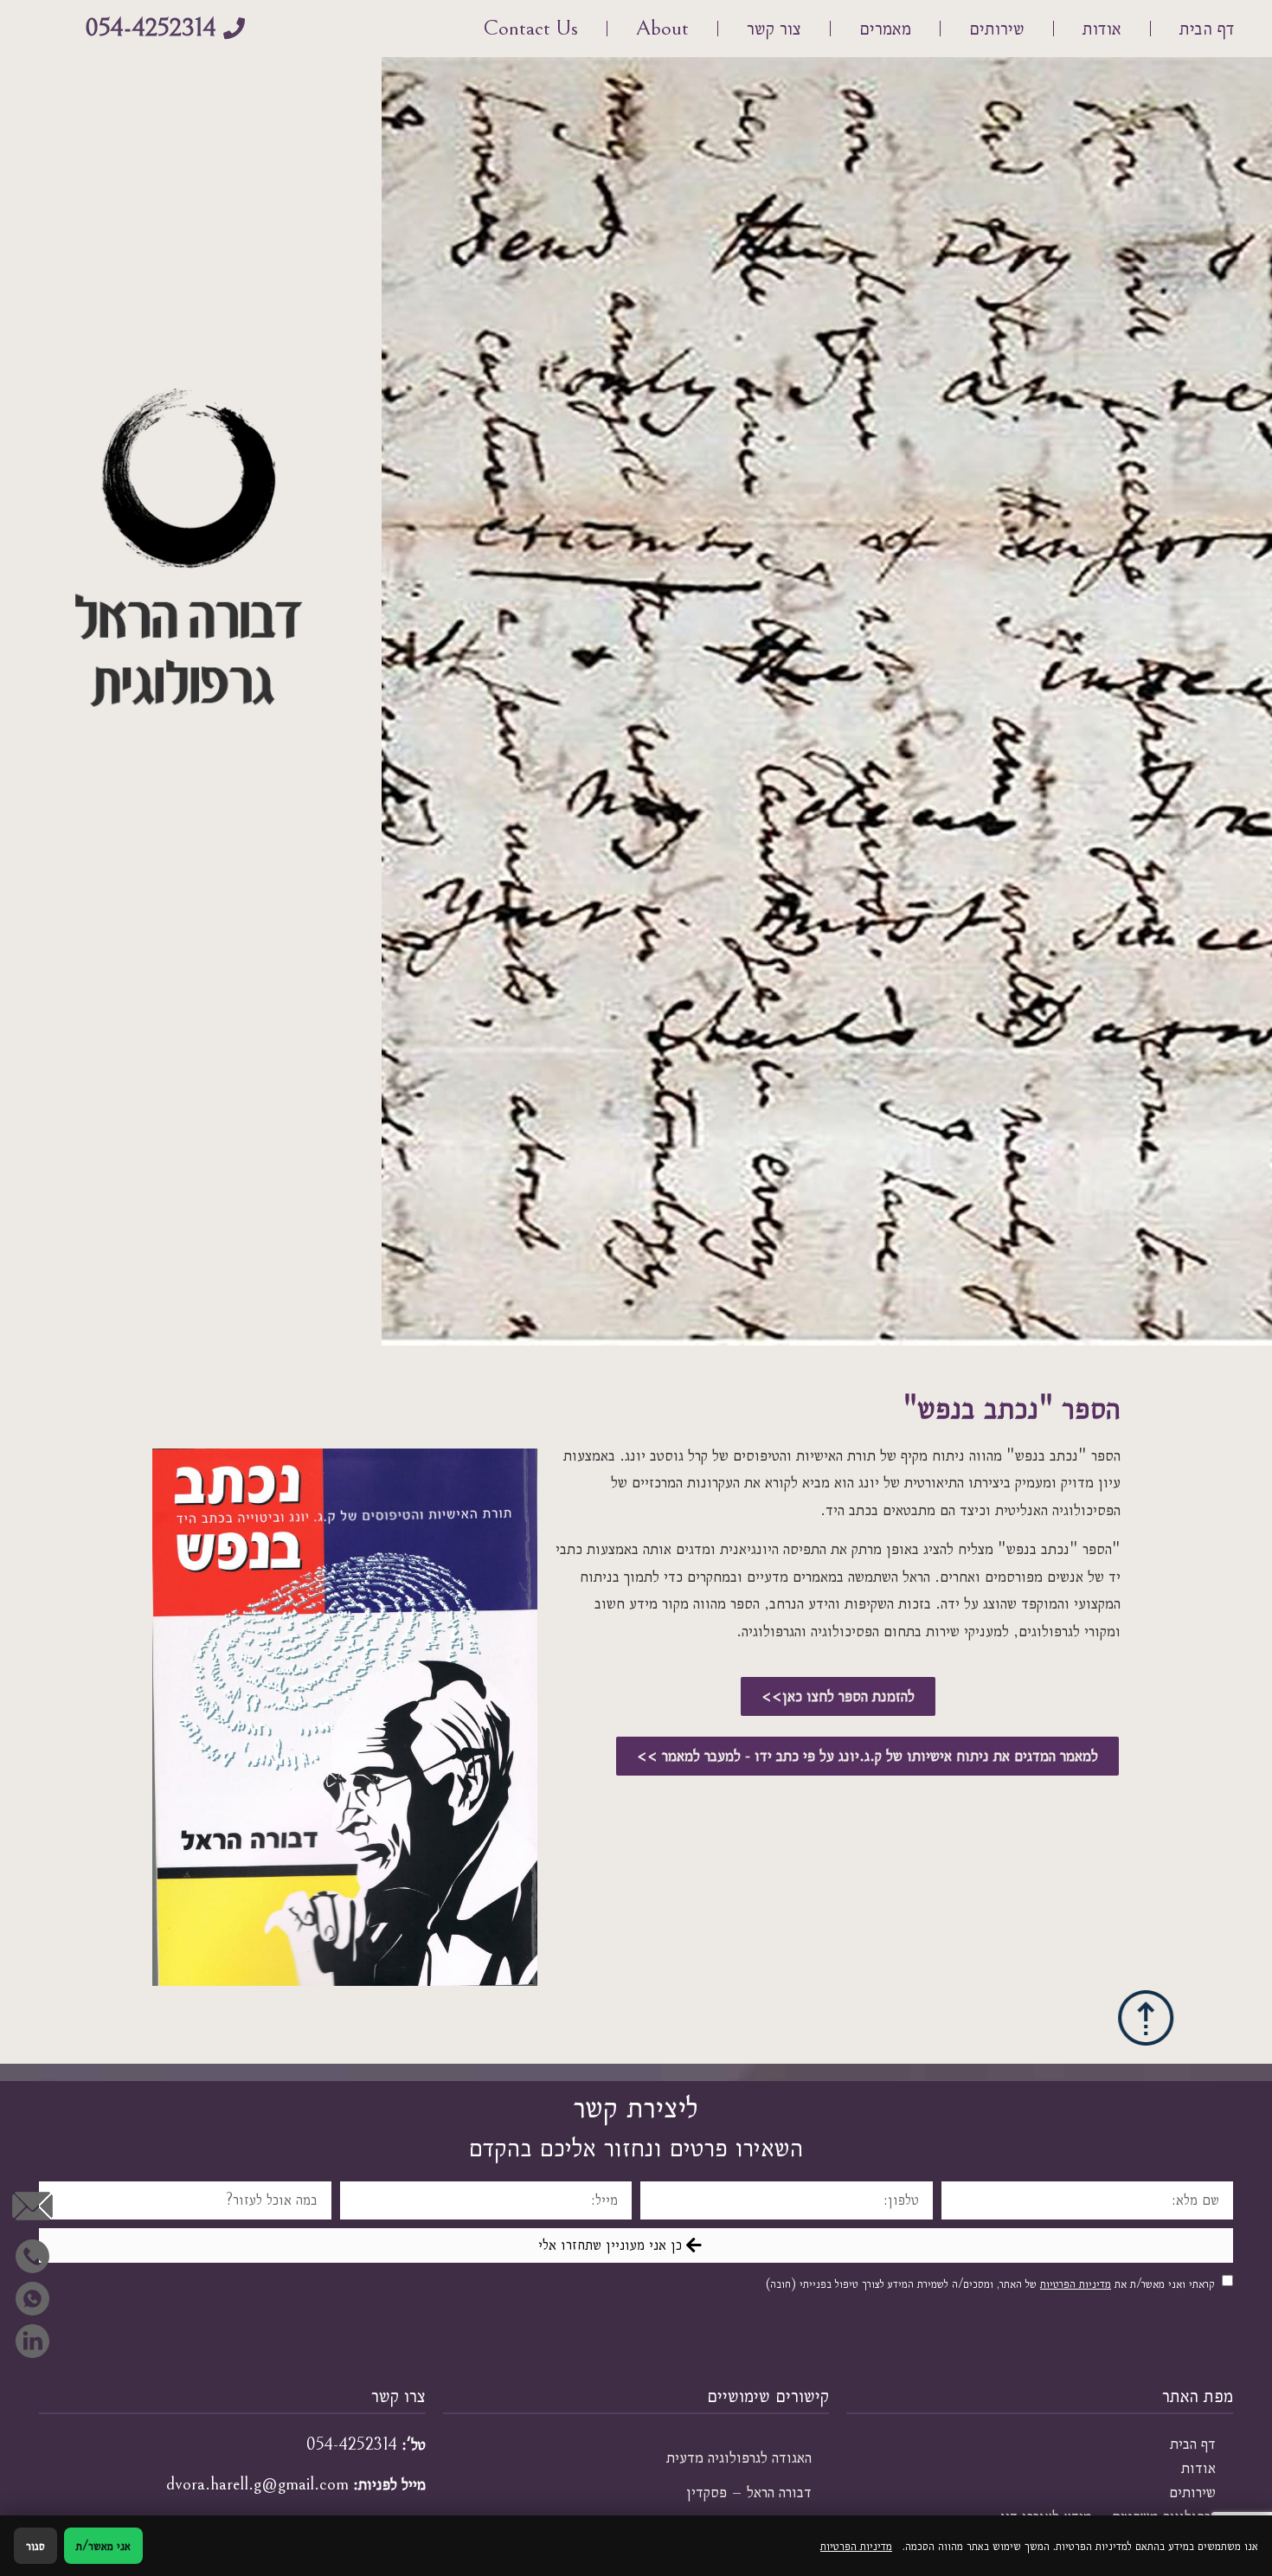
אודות (1102, 28)
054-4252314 (352, 2444)
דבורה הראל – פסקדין (749, 2492)
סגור (35, 2546)
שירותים (997, 28)
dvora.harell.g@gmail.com (257, 2484)
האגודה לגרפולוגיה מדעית (739, 2457)
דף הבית (1207, 28)
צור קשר (774, 28)
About (662, 28)
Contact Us (530, 28)
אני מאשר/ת (103, 2546)
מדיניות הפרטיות (1076, 2284)
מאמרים (885, 28)
